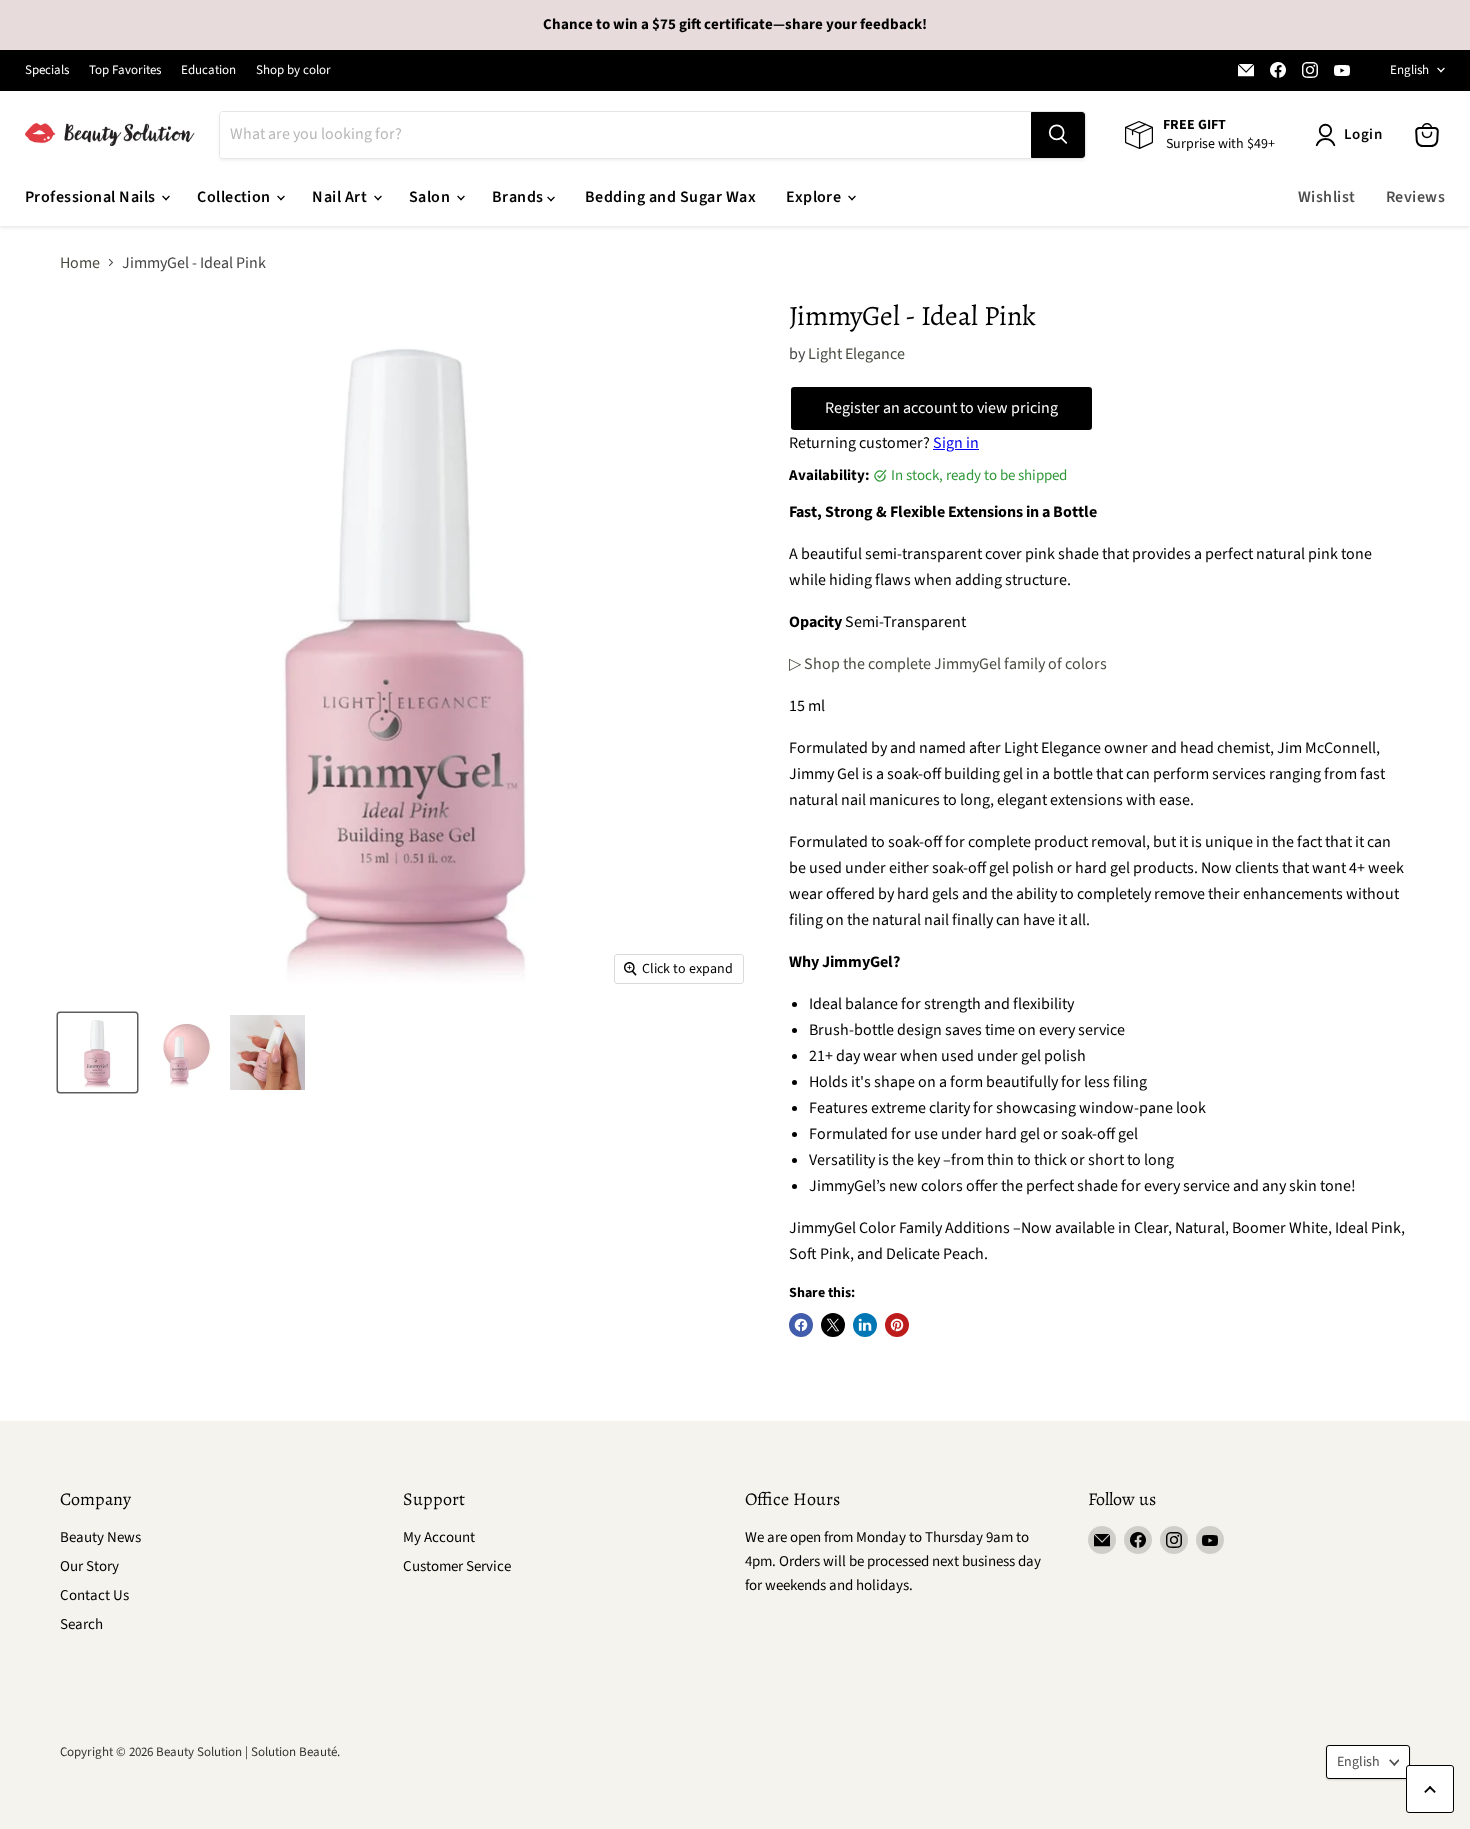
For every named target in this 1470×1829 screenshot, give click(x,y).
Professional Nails (92, 197)
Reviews (1415, 197)
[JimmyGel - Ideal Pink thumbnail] (97, 1052)
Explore (815, 197)
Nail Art (341, 197)
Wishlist (1327, 197)
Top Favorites (125, 70)
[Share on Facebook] (801, 1325)
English (1409, 70)
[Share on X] (833, 1325)
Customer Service (457, 1566)
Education (208, 70)
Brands (519, 197)
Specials (47, 70)
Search (81, 1624)
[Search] (1058, 135)
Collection (235, 197)
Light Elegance (856, 354)
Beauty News (100, 1537)
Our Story (89, 1566)
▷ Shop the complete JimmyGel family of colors (948, 664)
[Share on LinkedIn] (865, 1325)
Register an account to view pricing (941, 408)
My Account (439, 1537)
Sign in (956, 443)
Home (80, 263)
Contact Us (94, 1595)
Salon (431, 197)
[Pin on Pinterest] (897, 1325)
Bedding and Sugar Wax (670, 197)
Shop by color (293, 70)
